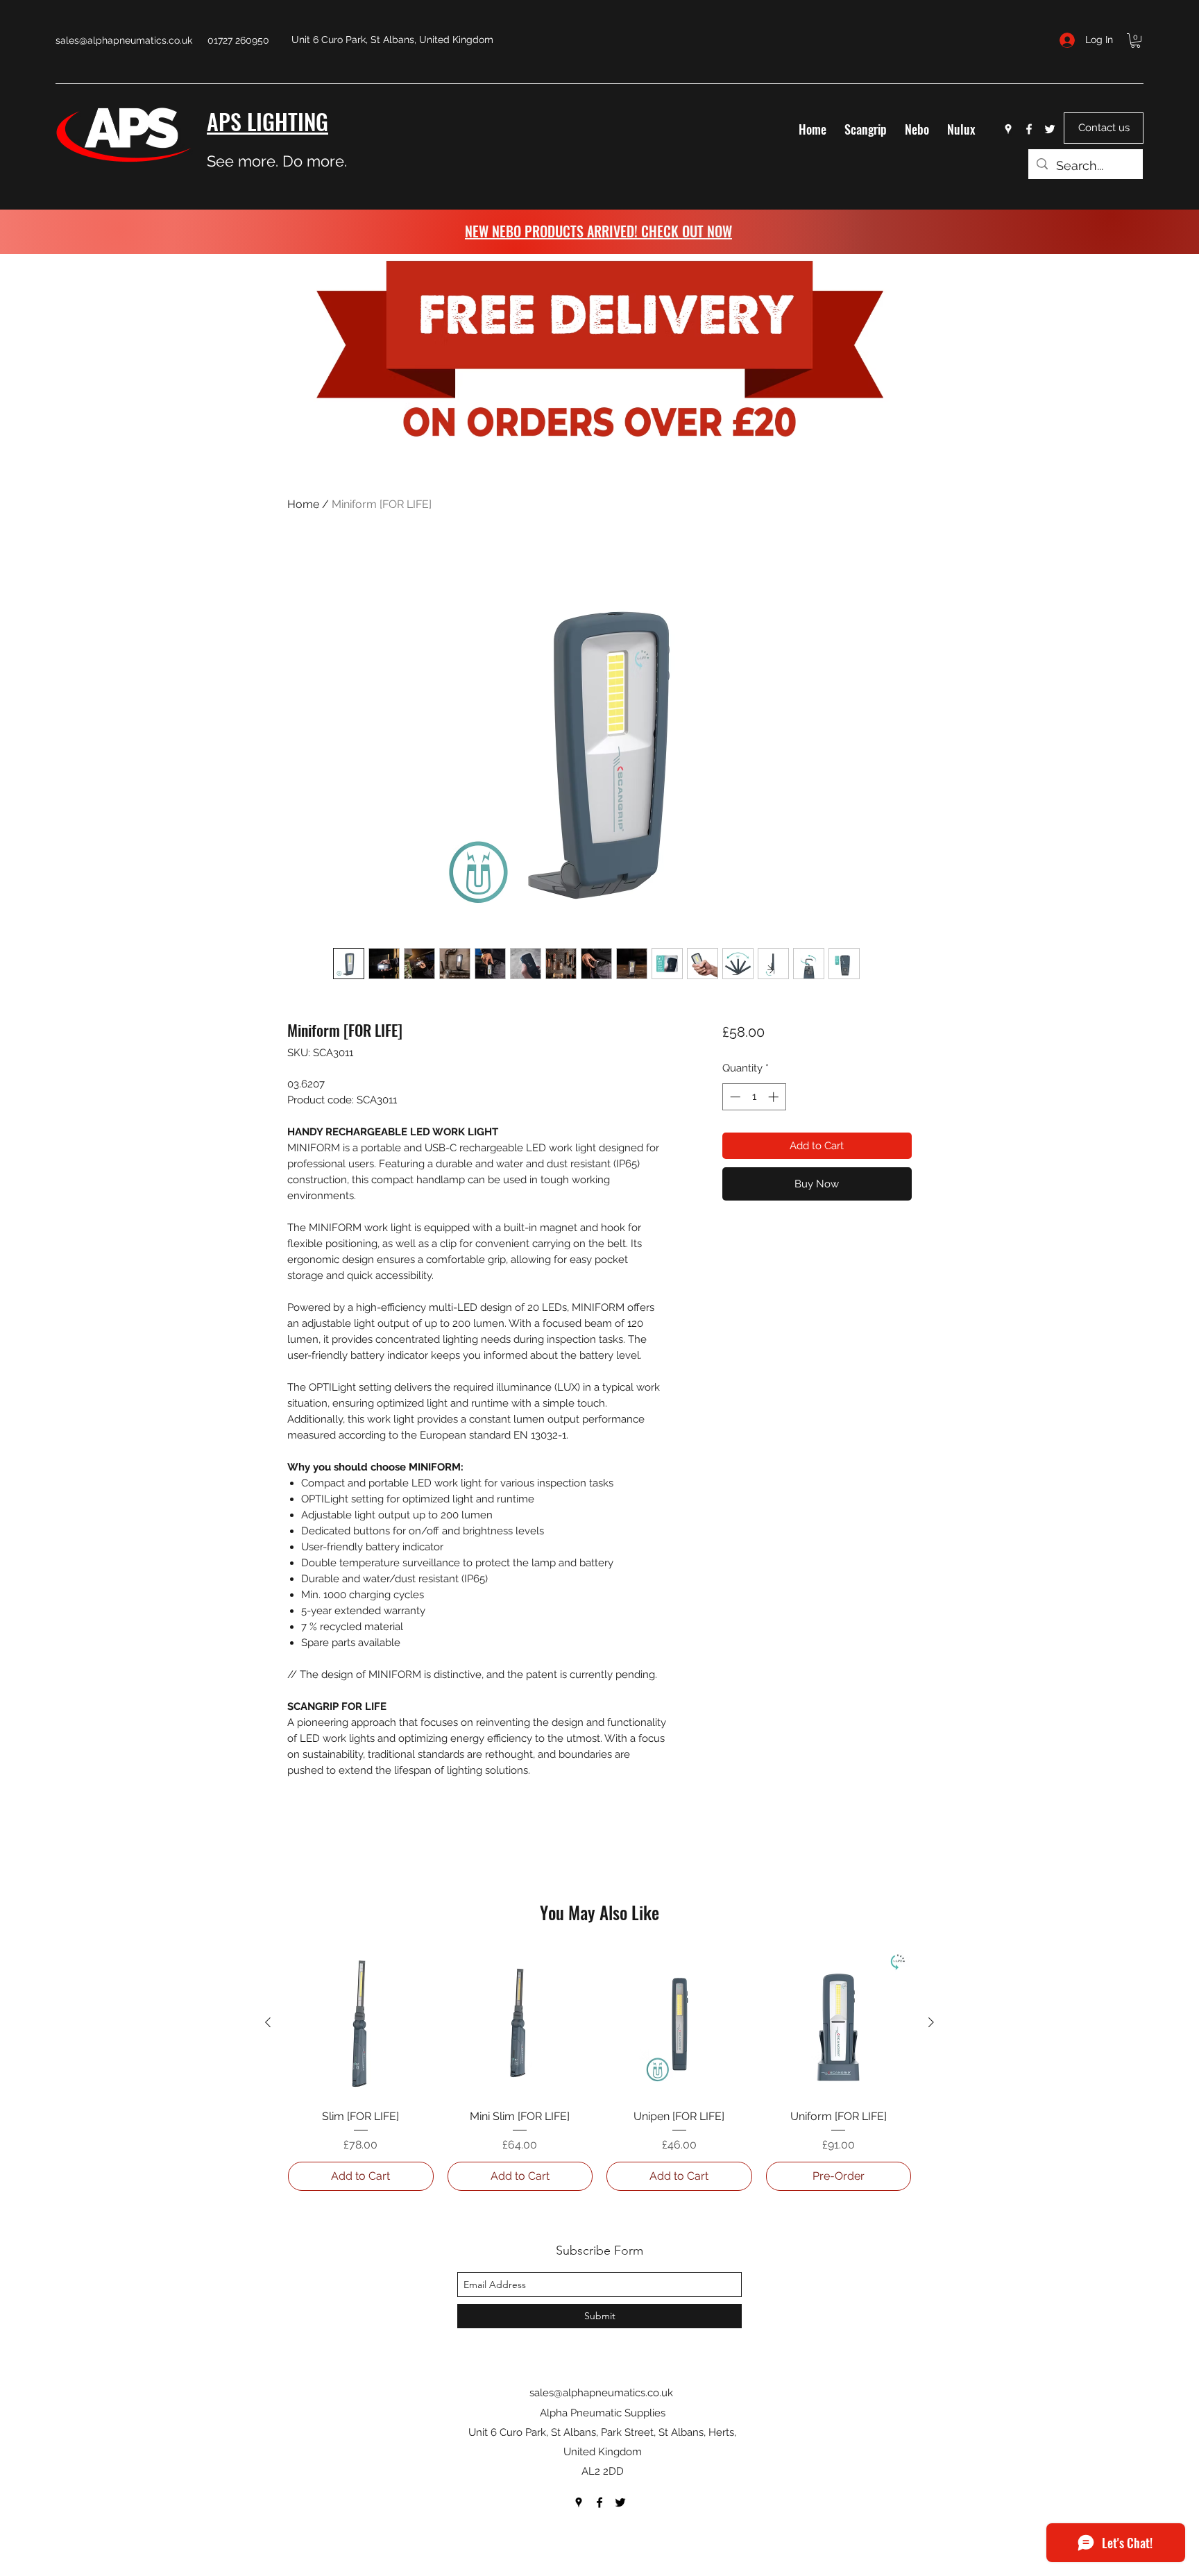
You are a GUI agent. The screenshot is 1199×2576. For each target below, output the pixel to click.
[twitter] (1050, 129)
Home (303, 504)
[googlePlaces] (1008, 129)
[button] (1136, 41)
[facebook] (1029, 129)
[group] (599, 2070)
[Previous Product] (268, 2022)
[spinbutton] (754, 1097)
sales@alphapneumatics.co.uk (124, 40)
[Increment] (775, 1097)
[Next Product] (931, 2022)
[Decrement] (734, 1097)
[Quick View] (361, 2023)
